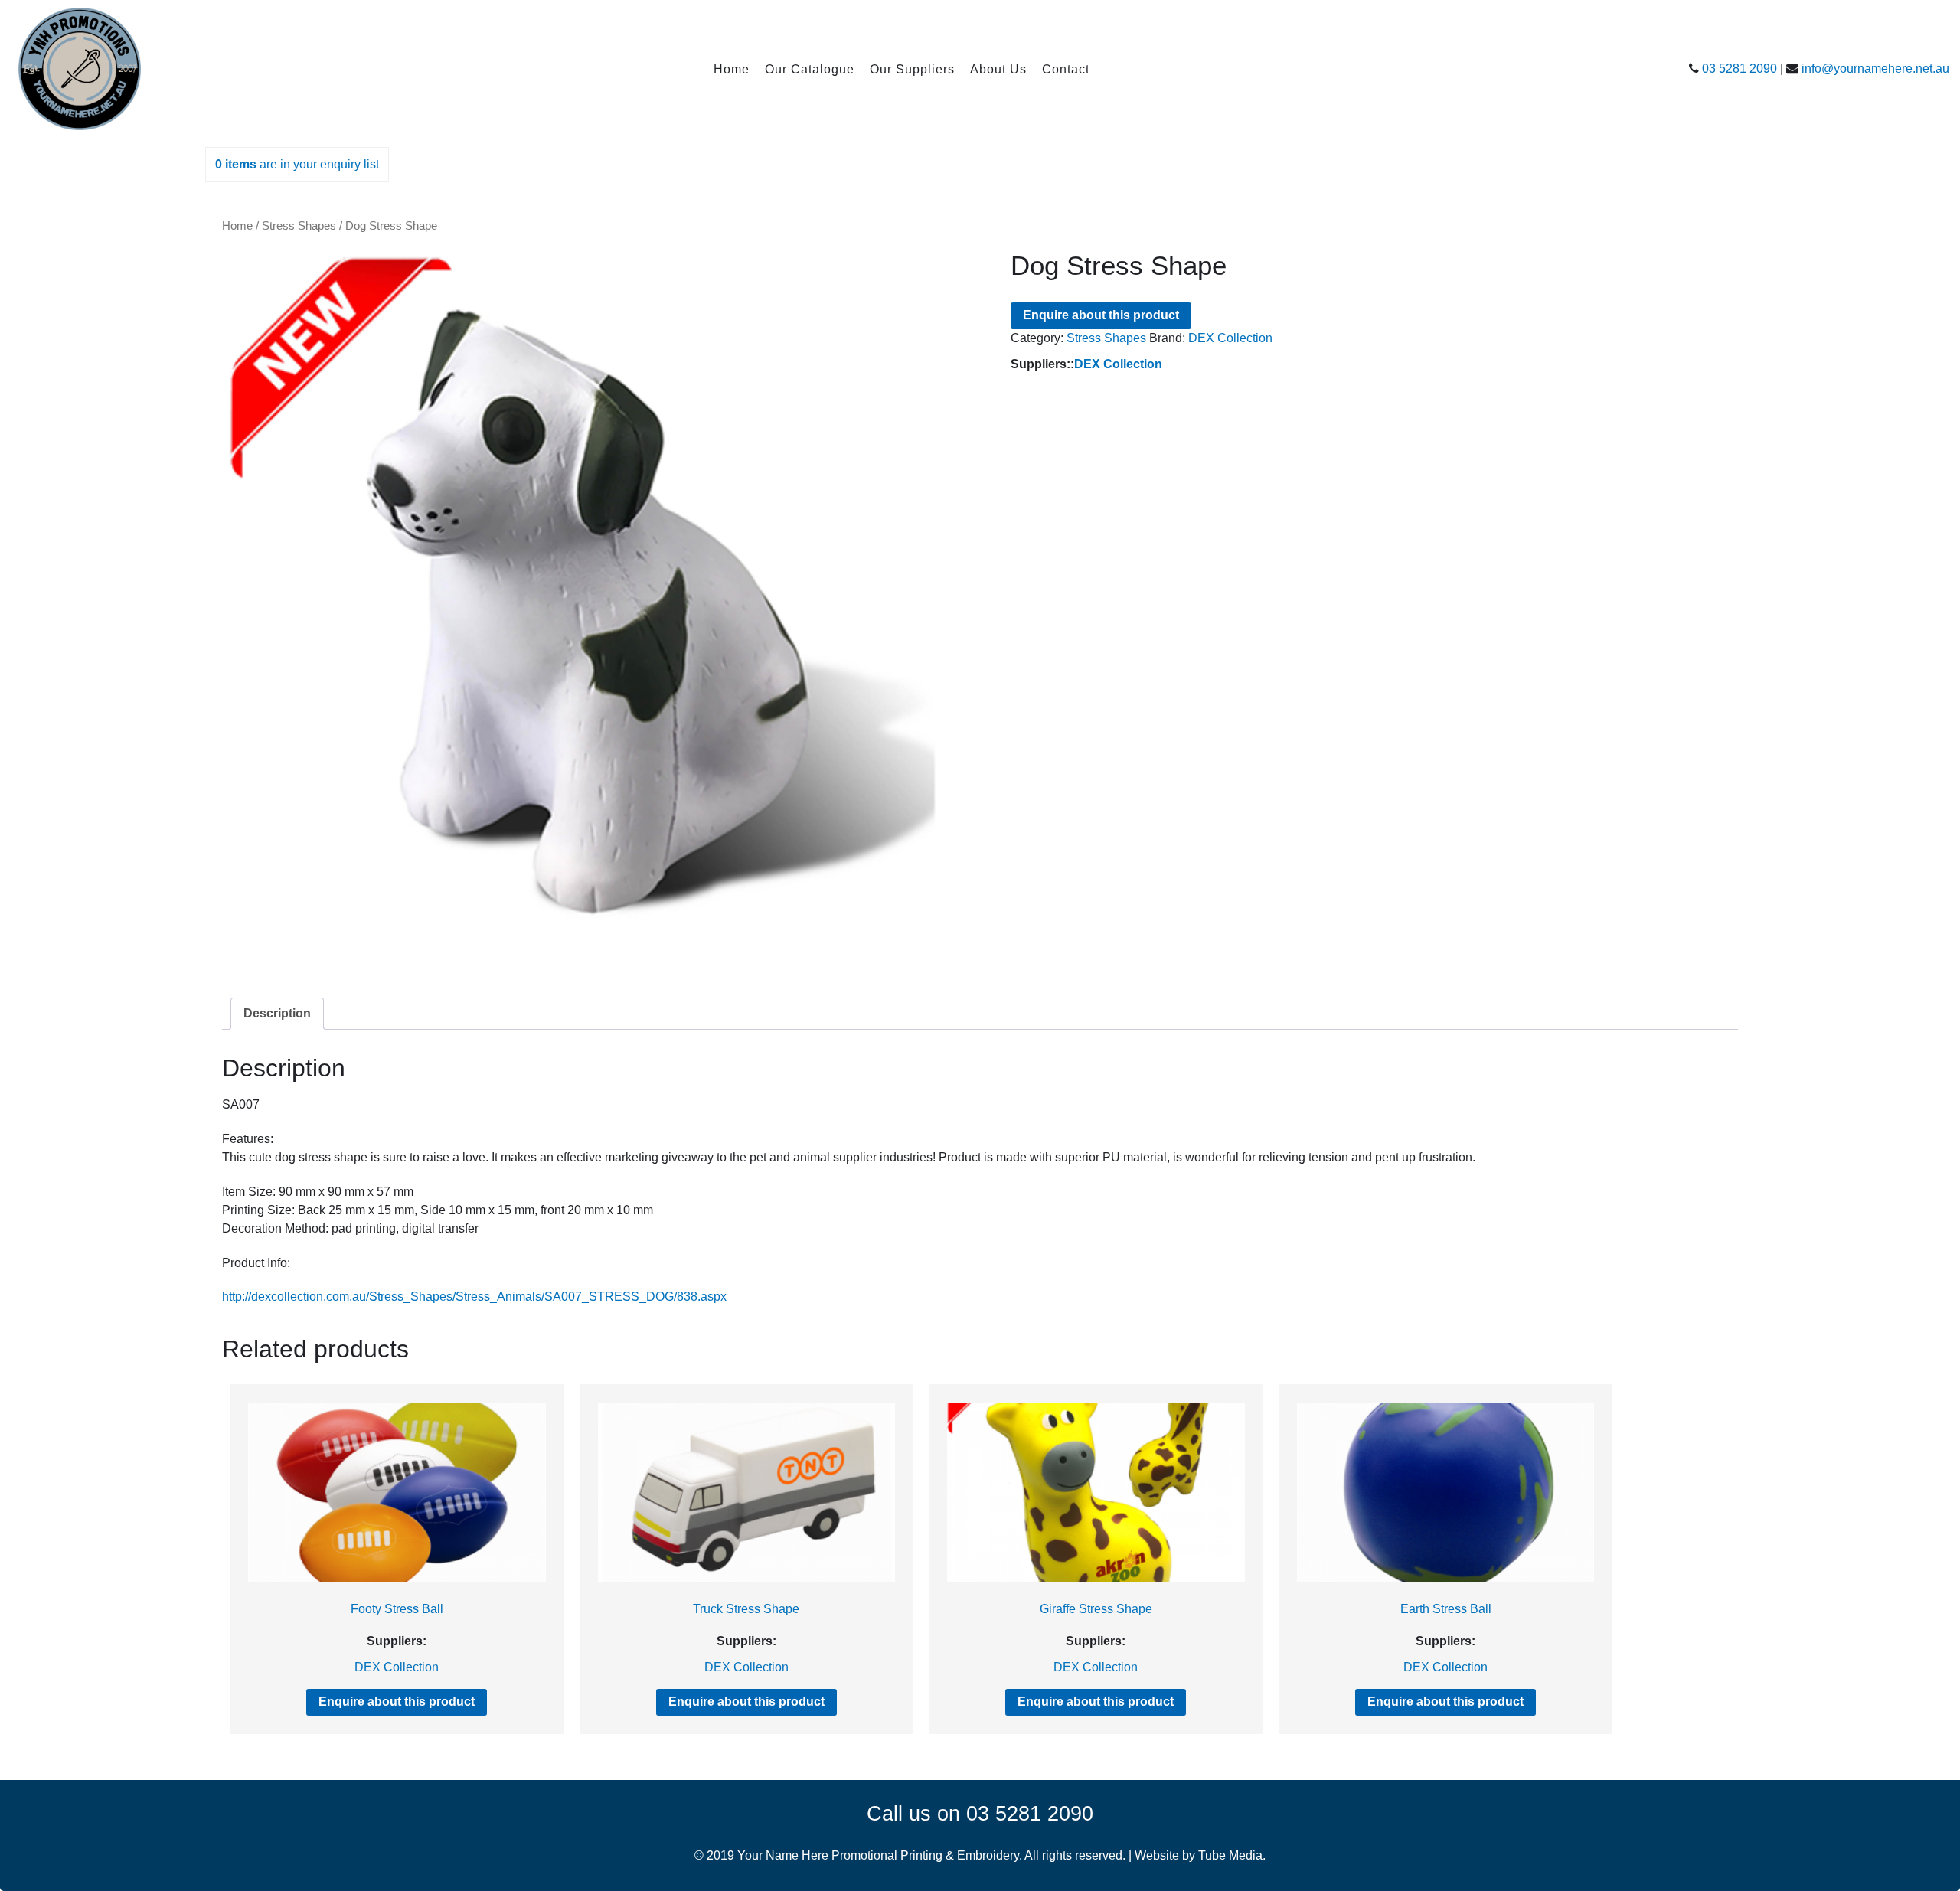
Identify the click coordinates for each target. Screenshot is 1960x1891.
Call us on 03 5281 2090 (980, 1813)
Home (237, 226)
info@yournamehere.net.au (1875, 69)
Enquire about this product (1101, 315)
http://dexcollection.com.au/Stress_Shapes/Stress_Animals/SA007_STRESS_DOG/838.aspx (474, 1297)
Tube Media (1230, 1855)
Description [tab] (277, 1013)
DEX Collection (1230, 338)
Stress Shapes (299, 226)
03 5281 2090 (1739, 69)
